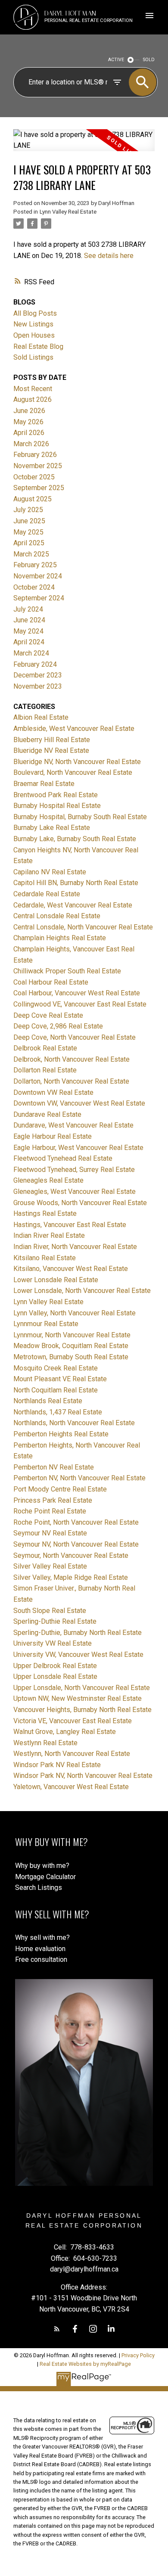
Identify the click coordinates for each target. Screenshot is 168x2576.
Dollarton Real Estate (45, 1070)
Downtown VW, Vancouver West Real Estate (79, 1103)
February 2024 (35, 664)
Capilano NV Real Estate (50, 872)
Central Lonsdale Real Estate (57, 916)
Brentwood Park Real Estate (56, 795)
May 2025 (28, 532)
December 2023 (38, 675)
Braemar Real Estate (44, 784)
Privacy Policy (138, 2355)
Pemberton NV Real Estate (54, 1467)
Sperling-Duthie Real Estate (55, 1621)
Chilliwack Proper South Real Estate (67, 971)
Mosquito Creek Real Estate (56, 1368)
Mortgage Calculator (45, 1877)
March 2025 (31, 554)
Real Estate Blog (38, 346)
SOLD (149, 60)
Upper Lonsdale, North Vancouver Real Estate (82, 1688)
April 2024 (29, 642)
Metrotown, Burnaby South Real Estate (71, 1357)
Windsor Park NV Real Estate (57, 1765)
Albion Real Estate (41, 717)
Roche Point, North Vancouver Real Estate (76, 1522)
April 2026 (29, 433)
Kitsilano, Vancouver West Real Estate (71, 1269)
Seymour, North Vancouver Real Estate (71, 1555)
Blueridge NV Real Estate (51, 750)
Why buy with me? (42, 1866)
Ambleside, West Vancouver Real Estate (74, 729)
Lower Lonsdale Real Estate (56, 1280)
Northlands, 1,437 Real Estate (58, 1412)
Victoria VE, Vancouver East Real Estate (73, 1721)
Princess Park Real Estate (53, 1500)
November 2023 (38, 686)
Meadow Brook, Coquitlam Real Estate (71, 1346)
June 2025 (29, 521)
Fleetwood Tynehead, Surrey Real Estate (74, 1170)
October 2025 (34, 477)
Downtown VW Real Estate (53, 1092)
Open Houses (34, 335)
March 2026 (31, 444)
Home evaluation (40, 1949)
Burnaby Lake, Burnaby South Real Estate (75, 839)
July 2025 (28, 510)
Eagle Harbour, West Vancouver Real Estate (78, 1148)
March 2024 (31, 653)
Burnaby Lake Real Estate (52, 828)
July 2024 (28, 609)
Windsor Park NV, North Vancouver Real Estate (83, 1776)
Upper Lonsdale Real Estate (55, 1676)
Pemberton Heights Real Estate (61, 1434)
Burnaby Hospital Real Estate (57, 806)
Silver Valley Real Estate (50, 1566)
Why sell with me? (42, 1937)
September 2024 (39, 598)
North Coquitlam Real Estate (56, 1390)
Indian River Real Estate (49, 1235)
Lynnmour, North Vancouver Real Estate (72, 1335)
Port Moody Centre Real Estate (60, 1489)
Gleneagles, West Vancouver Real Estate (75, 1192)
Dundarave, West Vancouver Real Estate (73, 1125)
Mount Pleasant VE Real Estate (60, 1379)
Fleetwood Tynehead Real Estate (63, 1158)
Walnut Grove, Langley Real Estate (65, 1732)
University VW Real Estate (53, 1643)
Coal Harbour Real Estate (51, 982)
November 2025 (38, 466)
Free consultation (41, 1959)
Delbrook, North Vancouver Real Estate (72, 1059)
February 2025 (35, 565)
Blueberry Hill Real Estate (52, 740)
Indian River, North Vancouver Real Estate (75, 1247)
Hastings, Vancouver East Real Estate (70, 1225)
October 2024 (34, 587)
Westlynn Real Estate (45, 1743)
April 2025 (29, 543)
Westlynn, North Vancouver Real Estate (72, 1754)
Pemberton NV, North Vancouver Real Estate (79, 1478)
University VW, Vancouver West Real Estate (78, 1655)
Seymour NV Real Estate (50, 1533)
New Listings (33, 324)
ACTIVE (116, 60)
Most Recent (33, 389)
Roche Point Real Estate (50, 1511)
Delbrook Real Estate (45, 1048)
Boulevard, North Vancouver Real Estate (73, 772)
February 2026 (35, 455)
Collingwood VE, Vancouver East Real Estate (80, 1004)
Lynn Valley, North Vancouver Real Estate (75, 1313)
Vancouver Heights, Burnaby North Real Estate (82, 1710)
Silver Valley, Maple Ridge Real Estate (71, 1577)
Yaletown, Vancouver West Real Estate (71, 1787)
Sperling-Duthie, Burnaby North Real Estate (78, 1633)
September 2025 (39, 488)
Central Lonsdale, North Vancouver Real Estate (83, 927)
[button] (57, 2329)
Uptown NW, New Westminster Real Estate (78, 1698)
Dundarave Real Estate (47, 1114)
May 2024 (28, 631)
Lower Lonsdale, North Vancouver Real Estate (82, 1291)
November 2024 (38, 576)
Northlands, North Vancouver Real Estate (74, 1423)
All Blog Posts (35, 313)
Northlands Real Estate (48, 1401)
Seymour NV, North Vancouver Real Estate (76, 1544)
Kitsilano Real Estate (45, 1258)
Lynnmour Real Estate (46, 1324)
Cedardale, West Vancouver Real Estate (73, 905)
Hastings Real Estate (45, 1213)
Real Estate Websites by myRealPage (85, 2364)
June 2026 (29, 411)
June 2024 (29, 620)
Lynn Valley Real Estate (68, 212)
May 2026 (28, 422)
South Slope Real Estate (50, 1611)
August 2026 (33, 399)
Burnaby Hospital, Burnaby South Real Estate (80, 817)
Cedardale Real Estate (47, 894)
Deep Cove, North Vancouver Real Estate (75, 1037)
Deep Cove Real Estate (48, 1015)
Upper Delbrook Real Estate (55, 1666)
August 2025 (33, 499)
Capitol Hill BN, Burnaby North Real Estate (76, 883)
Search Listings (39, 1888)
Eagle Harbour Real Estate (53, 1136)
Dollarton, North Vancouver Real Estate (71, 1081)
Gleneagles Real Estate (48, 1180)
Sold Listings (33, 357)
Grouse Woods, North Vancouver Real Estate (80, 1203)
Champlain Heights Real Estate (60, 938)
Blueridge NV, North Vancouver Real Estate (77, 762)
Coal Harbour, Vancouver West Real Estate (77, 993)
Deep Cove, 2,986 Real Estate (58, 1026)
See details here (109, 256)
